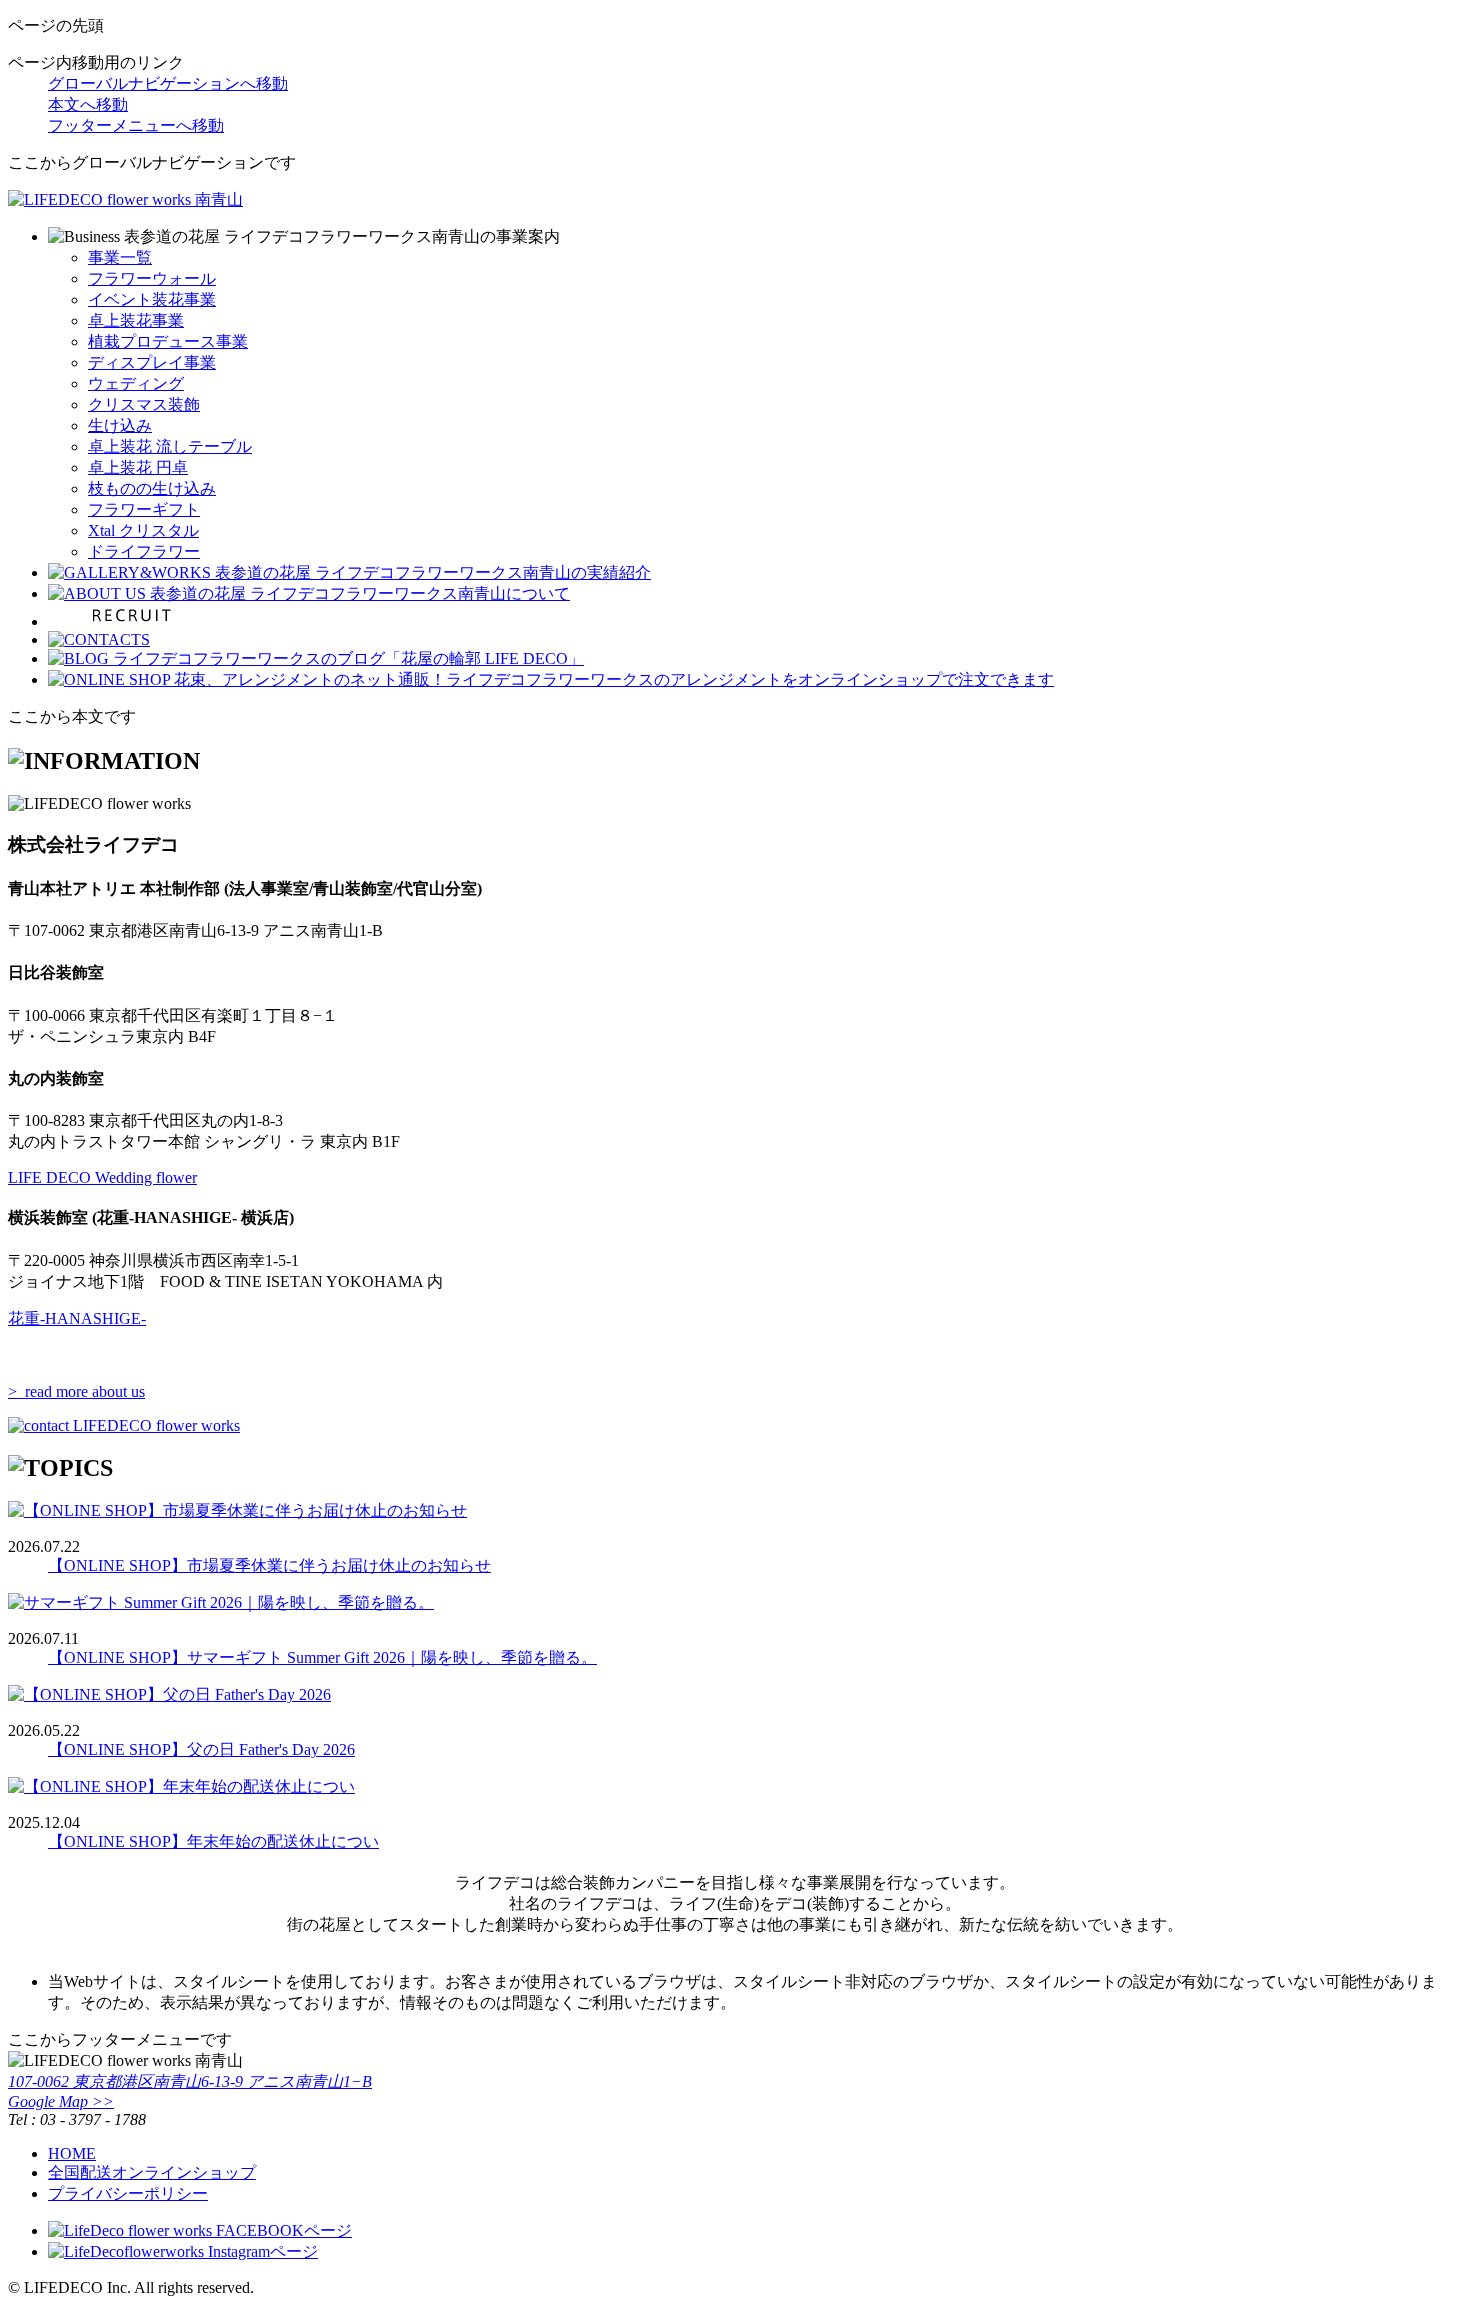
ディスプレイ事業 (152, 362)
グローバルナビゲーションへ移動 (168, 83)
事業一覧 (120, 257)
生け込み (120, 425)
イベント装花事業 (152, 299)
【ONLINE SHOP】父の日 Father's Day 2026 (201, 1749)
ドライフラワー (144, 551)
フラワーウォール (152, 278)
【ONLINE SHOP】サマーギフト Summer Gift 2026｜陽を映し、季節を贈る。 (322, 1657)
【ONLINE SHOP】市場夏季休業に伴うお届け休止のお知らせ (269, 1565)
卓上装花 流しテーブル (170, 446)
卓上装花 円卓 (138, 467)
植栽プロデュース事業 (168, 341)
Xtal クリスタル (143, 530)
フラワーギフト (144, 509)
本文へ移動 (88, 104)
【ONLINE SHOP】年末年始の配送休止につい (213, 1841)
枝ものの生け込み (152, 488)
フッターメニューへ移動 (136, 125)
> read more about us (76, 1391)
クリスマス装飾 (144, 404)
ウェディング (136, 383)
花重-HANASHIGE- (77, 1318)
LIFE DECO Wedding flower (102, 1177)
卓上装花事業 (136, 320)
